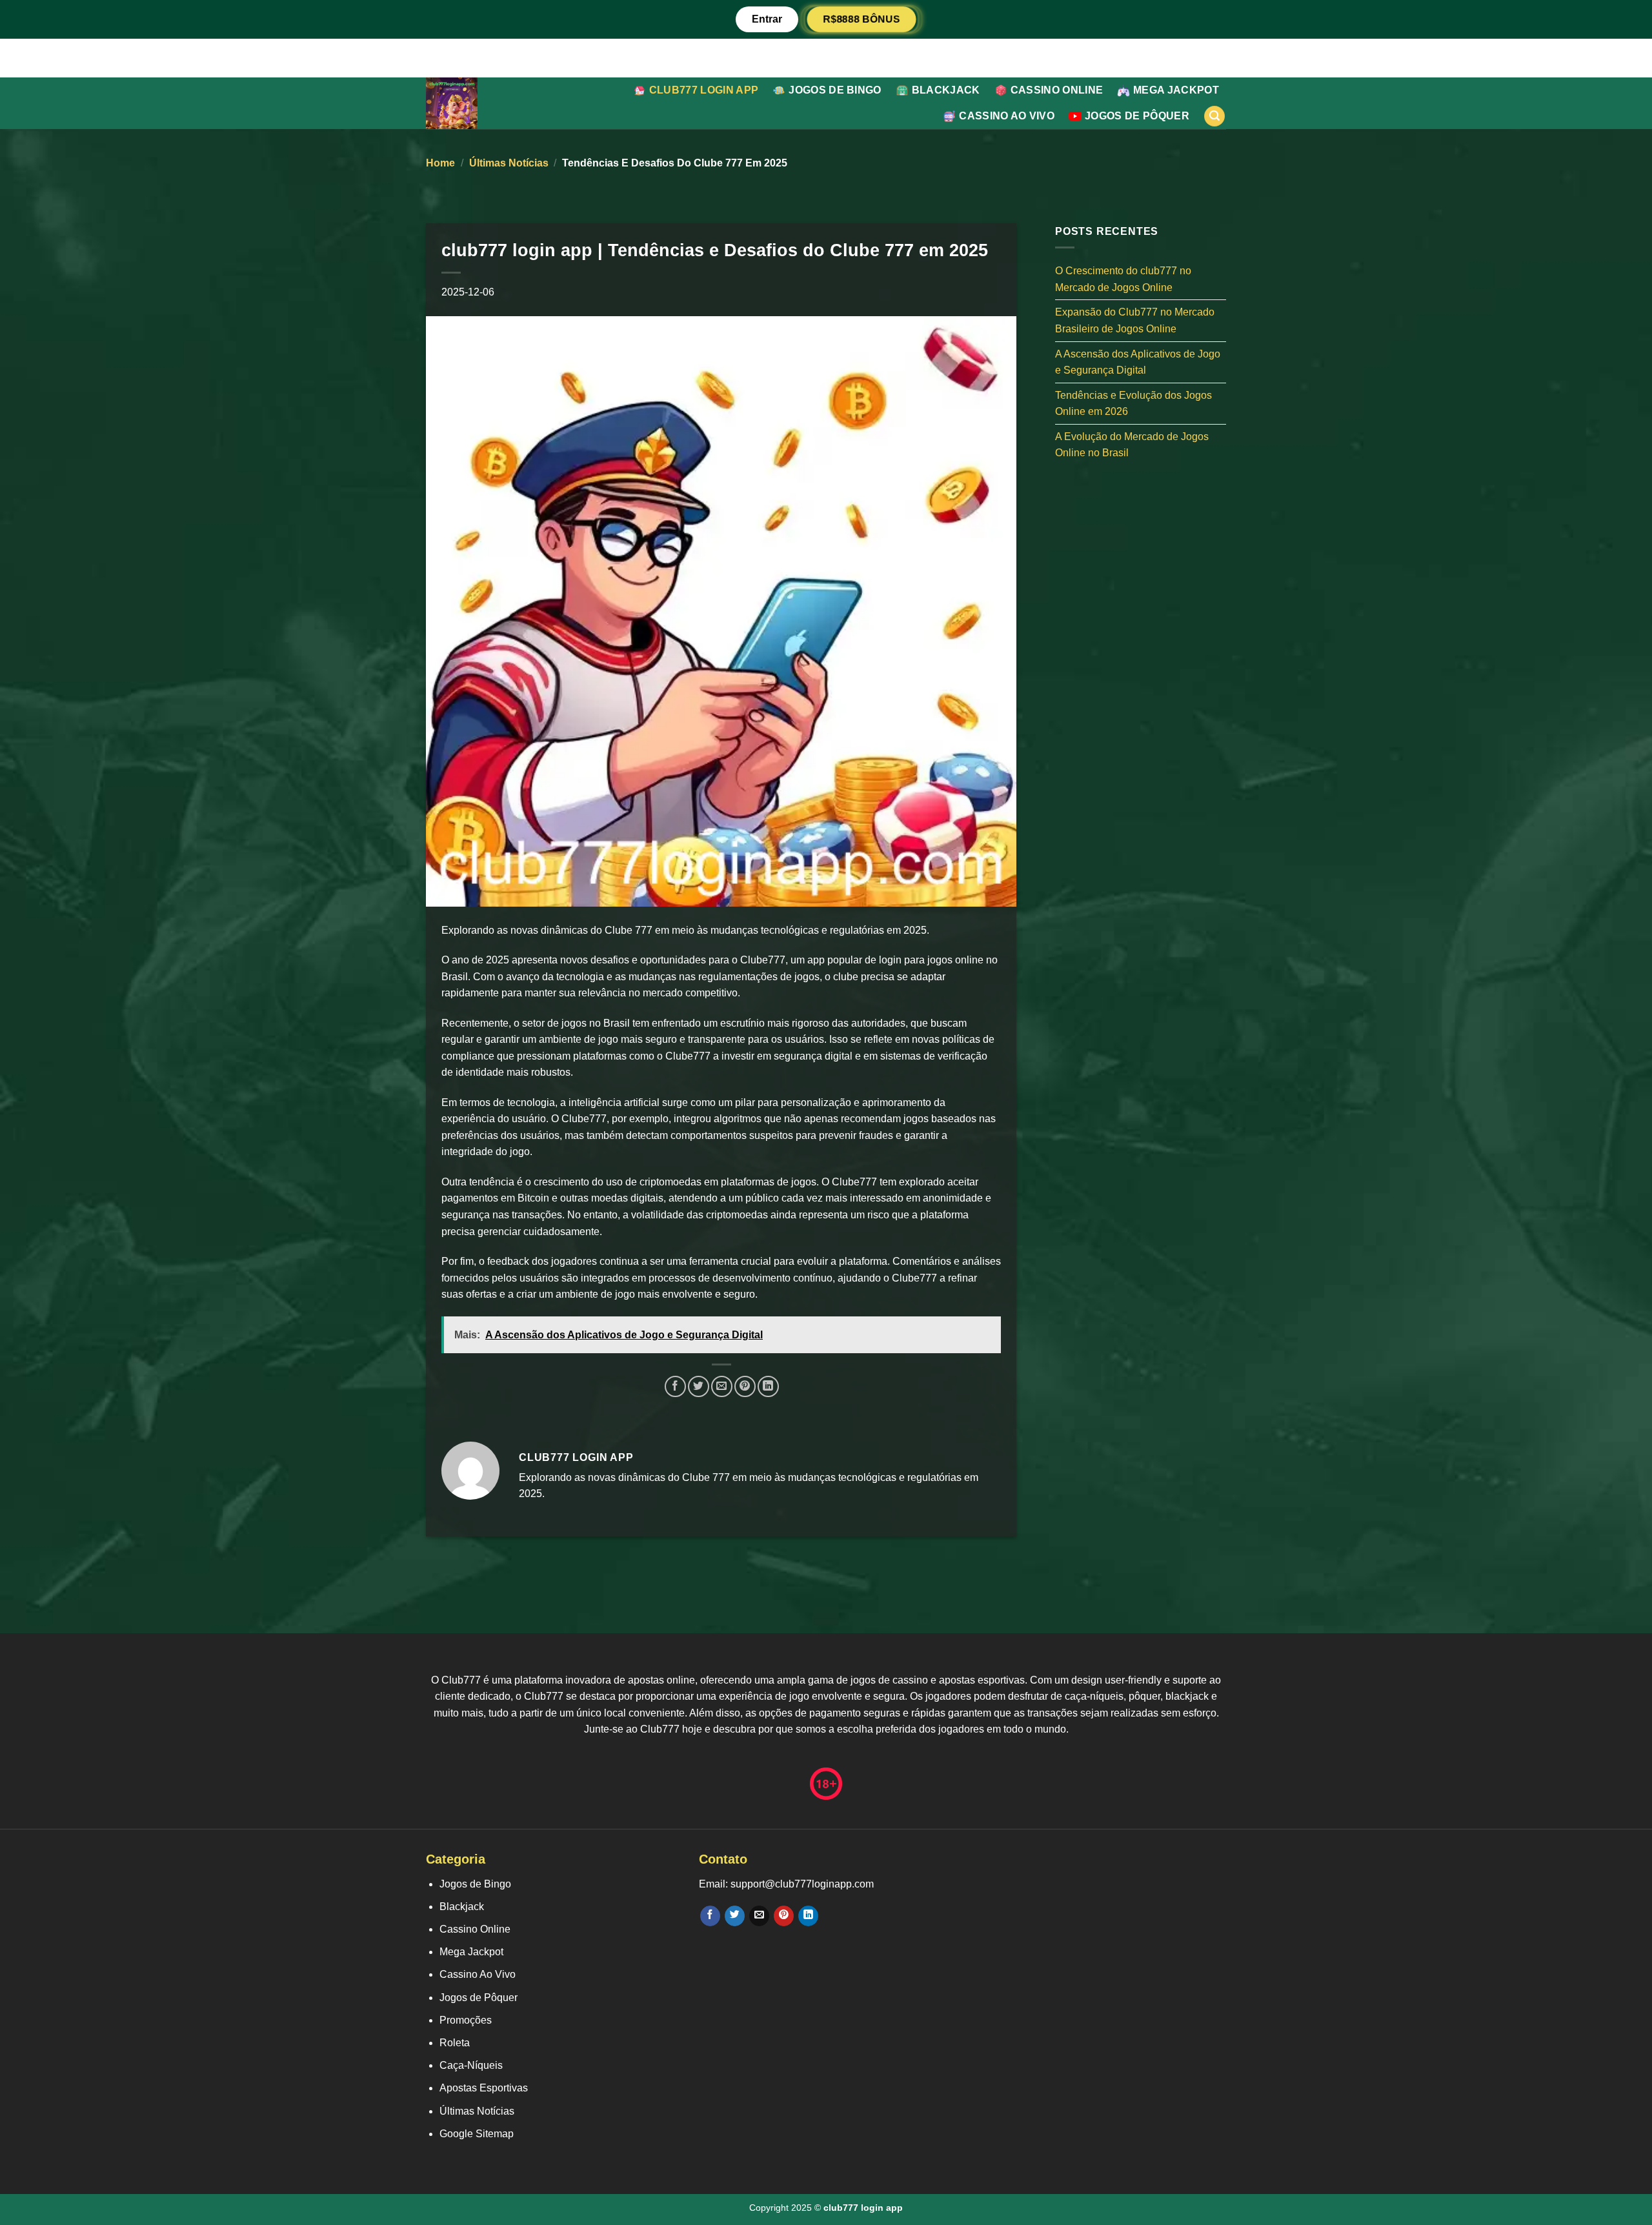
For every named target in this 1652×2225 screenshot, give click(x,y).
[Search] (1214, 116)
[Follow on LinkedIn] (808, 1916)
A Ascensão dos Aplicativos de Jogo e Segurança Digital (1138, 362)
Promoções (466, 2020)
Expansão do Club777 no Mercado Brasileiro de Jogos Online (1135, 320)
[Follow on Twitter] (735, 1916)
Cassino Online (1057, 90)
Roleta (455, 2043)
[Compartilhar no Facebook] (675, 1386)
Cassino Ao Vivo (1007, 116)
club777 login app (704, 90)
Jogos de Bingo (835, 90)
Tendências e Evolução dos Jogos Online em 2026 (1133, 403)
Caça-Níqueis (471, 2065)
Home (440, 163)
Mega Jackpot (1176, 90)
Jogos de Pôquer (1137, 116)
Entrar (767, 19)
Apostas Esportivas (484, 2088)
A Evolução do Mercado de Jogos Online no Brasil (1132, 444)
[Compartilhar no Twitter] (699, 1386)
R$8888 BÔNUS (861, 19)
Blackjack (946, 90)
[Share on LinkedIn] (768, 1386)
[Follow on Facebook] (710, 1916)
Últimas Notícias (509, 163)
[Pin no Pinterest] (745, 1386)
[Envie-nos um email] (759, 1916)
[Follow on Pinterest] (784, 1916)
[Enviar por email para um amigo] (722, 1386)
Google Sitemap (477, 2134)
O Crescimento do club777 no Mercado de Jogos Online (1123, 279)
